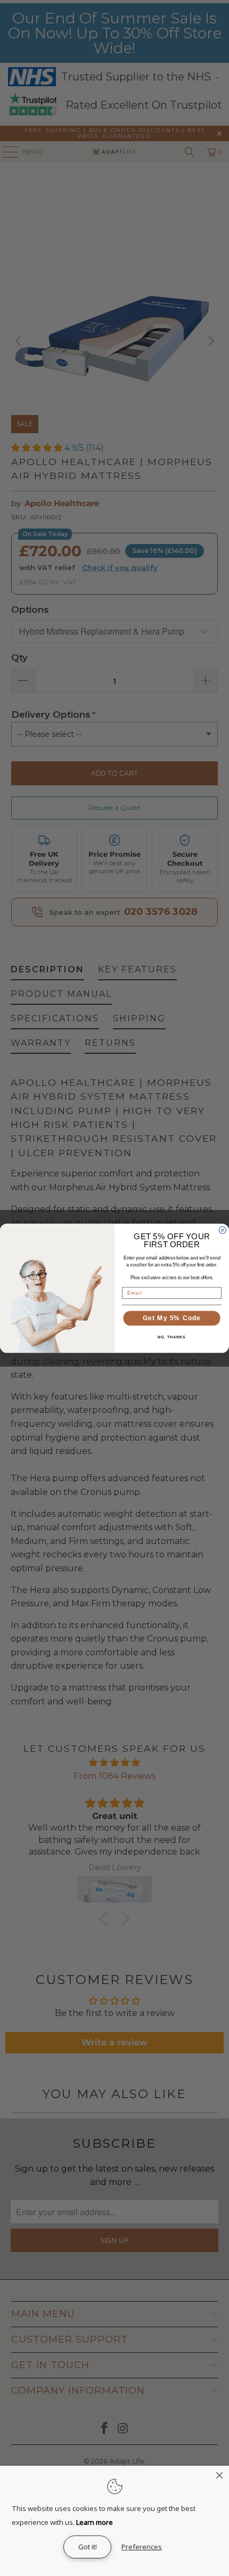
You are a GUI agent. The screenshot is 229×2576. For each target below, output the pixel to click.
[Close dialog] (222, 1230)
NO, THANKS (171, 1337)
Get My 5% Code (172, 1318)
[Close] (219, 2475)
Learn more (95, 2522)
